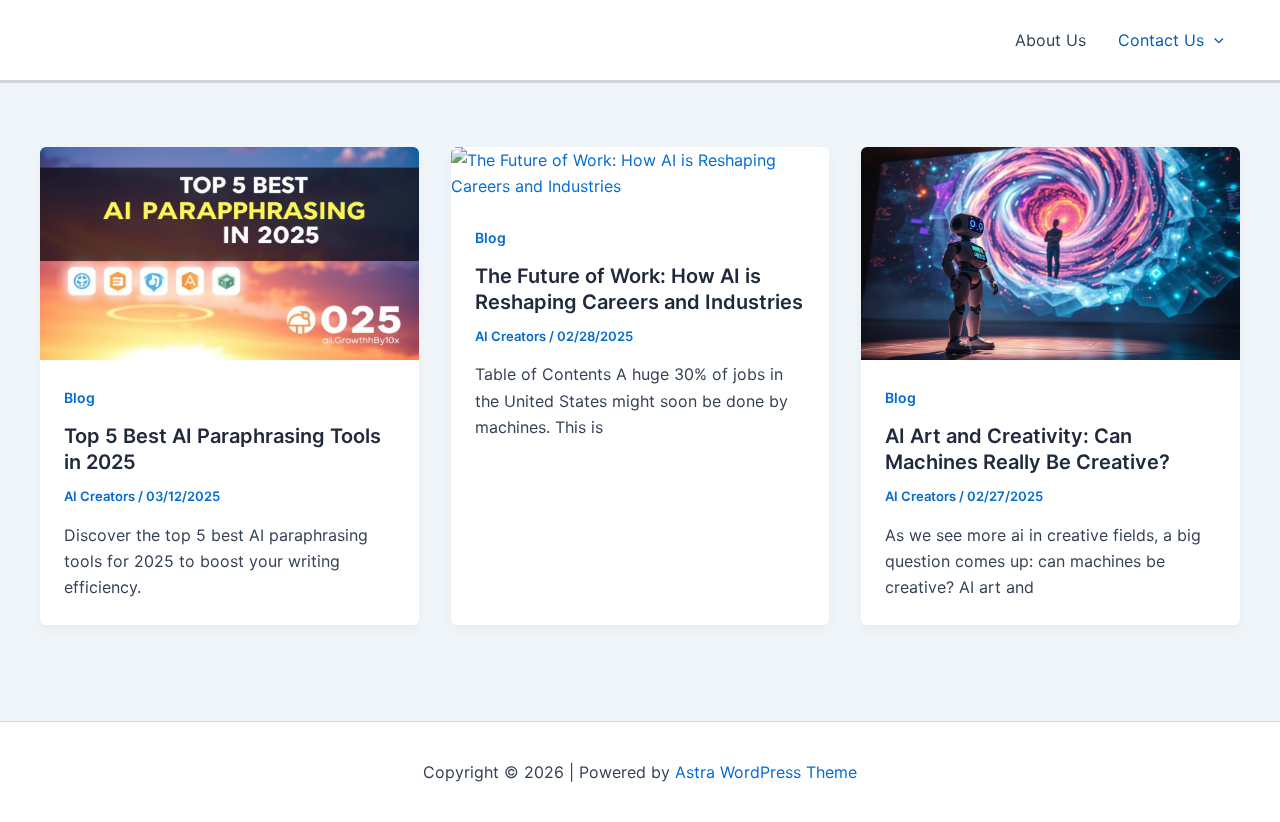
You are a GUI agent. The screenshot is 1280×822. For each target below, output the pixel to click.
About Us (1050, 40)
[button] (1214, 40)
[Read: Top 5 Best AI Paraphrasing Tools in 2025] (229, 252)
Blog (79, 397)
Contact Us (1161, 40)
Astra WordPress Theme (766, 772)
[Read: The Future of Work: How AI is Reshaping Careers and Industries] (640, 172)
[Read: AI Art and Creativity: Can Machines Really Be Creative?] (1050, 252)
